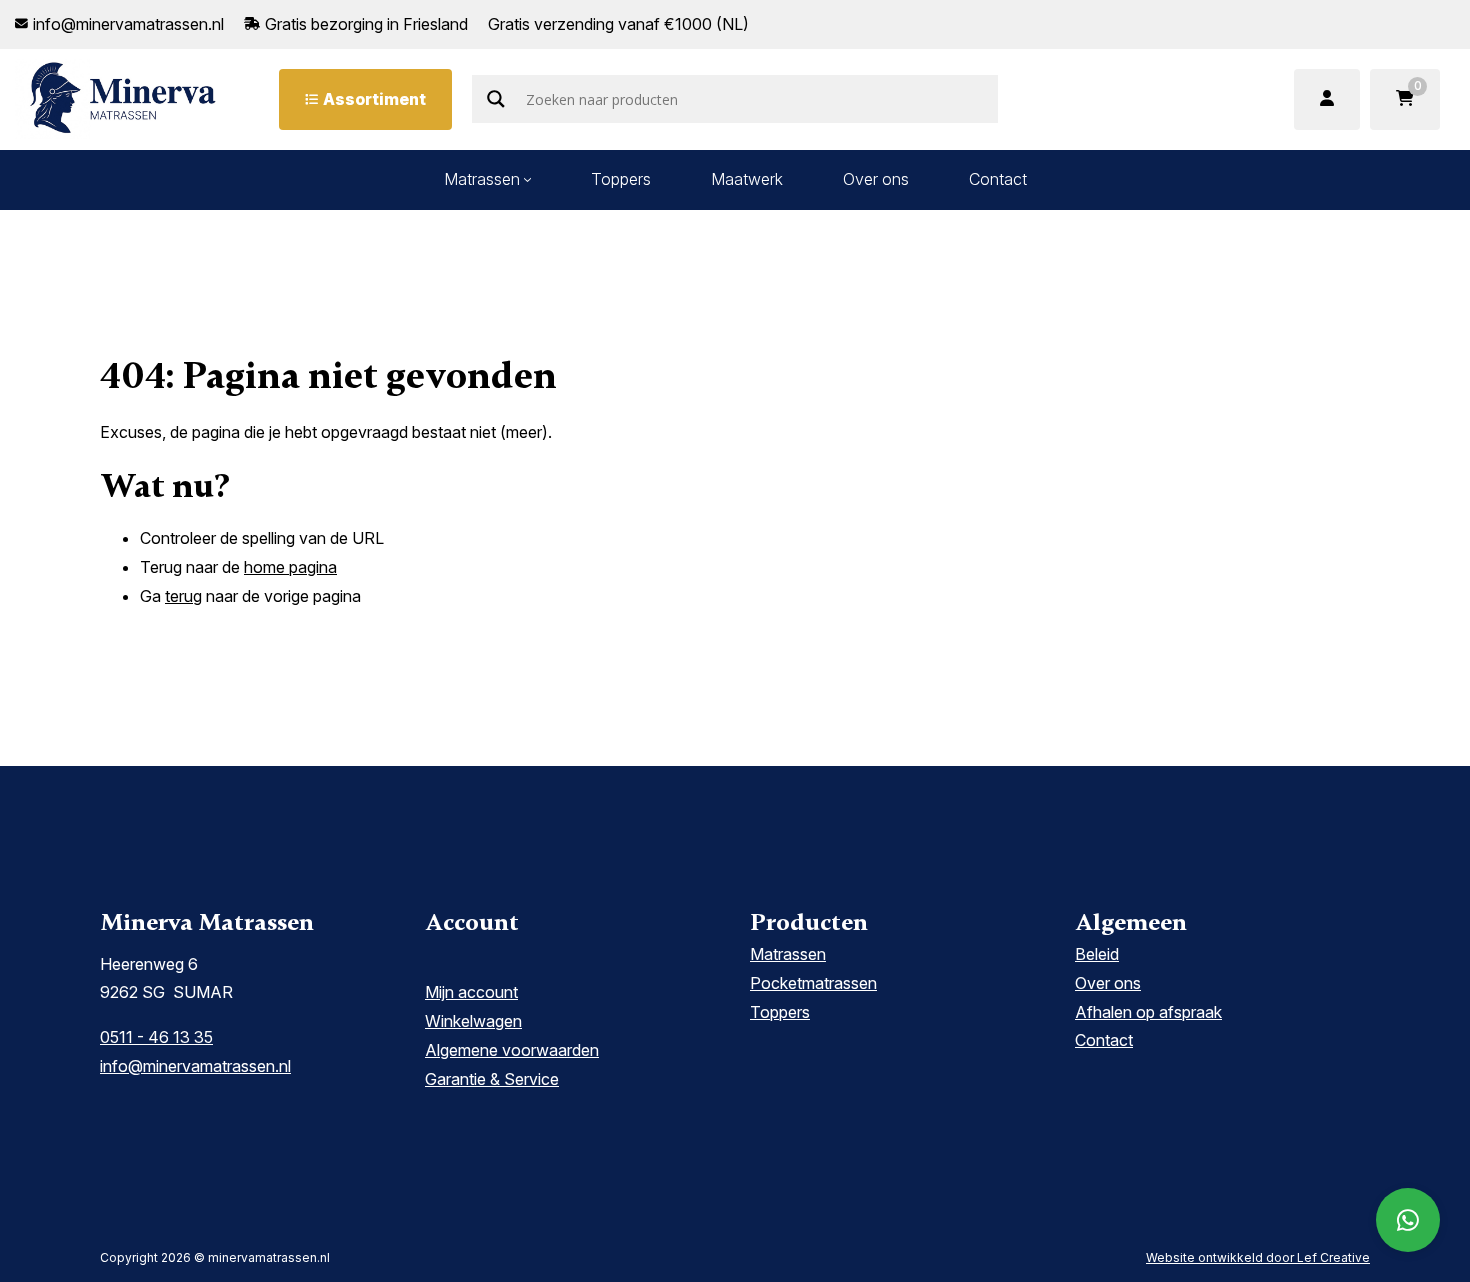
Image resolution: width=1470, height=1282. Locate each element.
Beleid (1097, 954)
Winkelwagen (473, 1021)
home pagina (290, 567)
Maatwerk (747, 179)
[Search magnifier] (496, 99)
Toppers (621, 179)
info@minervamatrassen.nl (195, 1066)
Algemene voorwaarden (512, 1050)
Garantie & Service (492, 1079)
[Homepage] (123, 98)
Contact (998, 179)
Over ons (876, 179)
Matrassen (482, 179)
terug (183, 596)
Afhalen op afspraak (1148, 1012)
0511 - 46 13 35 (156, 1037)
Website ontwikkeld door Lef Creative (1258, 1257)
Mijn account (471, 992)
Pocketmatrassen (813, 983)
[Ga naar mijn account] (1327, 99)
